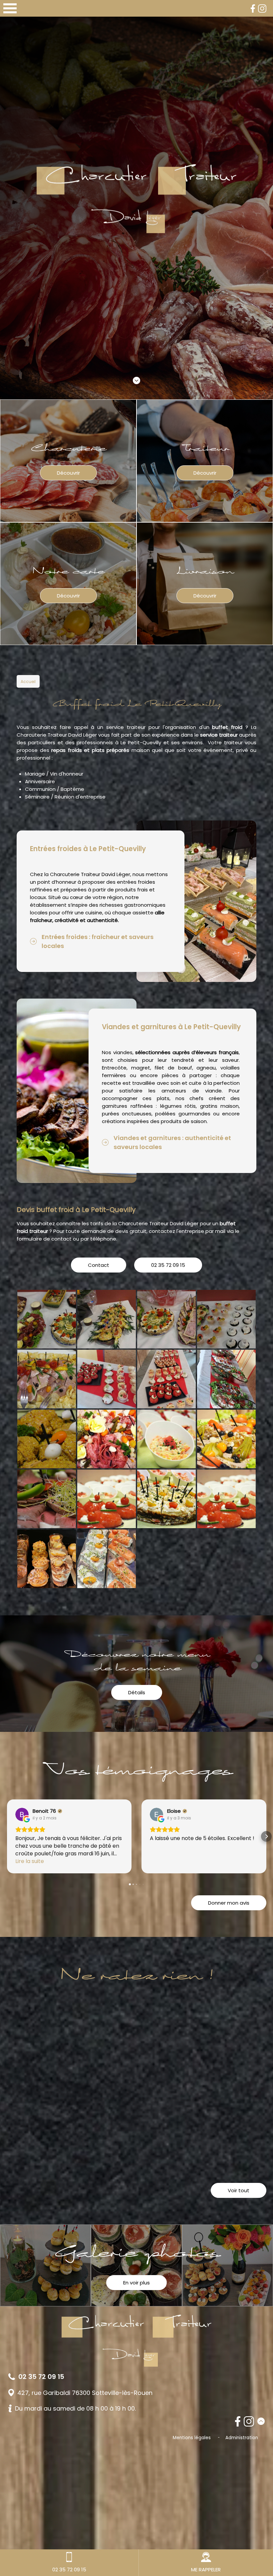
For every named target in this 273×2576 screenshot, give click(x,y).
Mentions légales (192, 2438)
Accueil (28, 682)
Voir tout (239, 2190)
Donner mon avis (229, 1903)
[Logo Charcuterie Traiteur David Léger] (136, 200)
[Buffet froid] (47, 1319)
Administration (242, 2438)
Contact (99, 1265)
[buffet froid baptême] (47, 1439)
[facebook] (253, 8)
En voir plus (136, 2283)
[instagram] (262, 8)
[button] (7, 1836)
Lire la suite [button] (30, 1861)
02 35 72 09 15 (168, 1265)
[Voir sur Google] (22, 1814)
